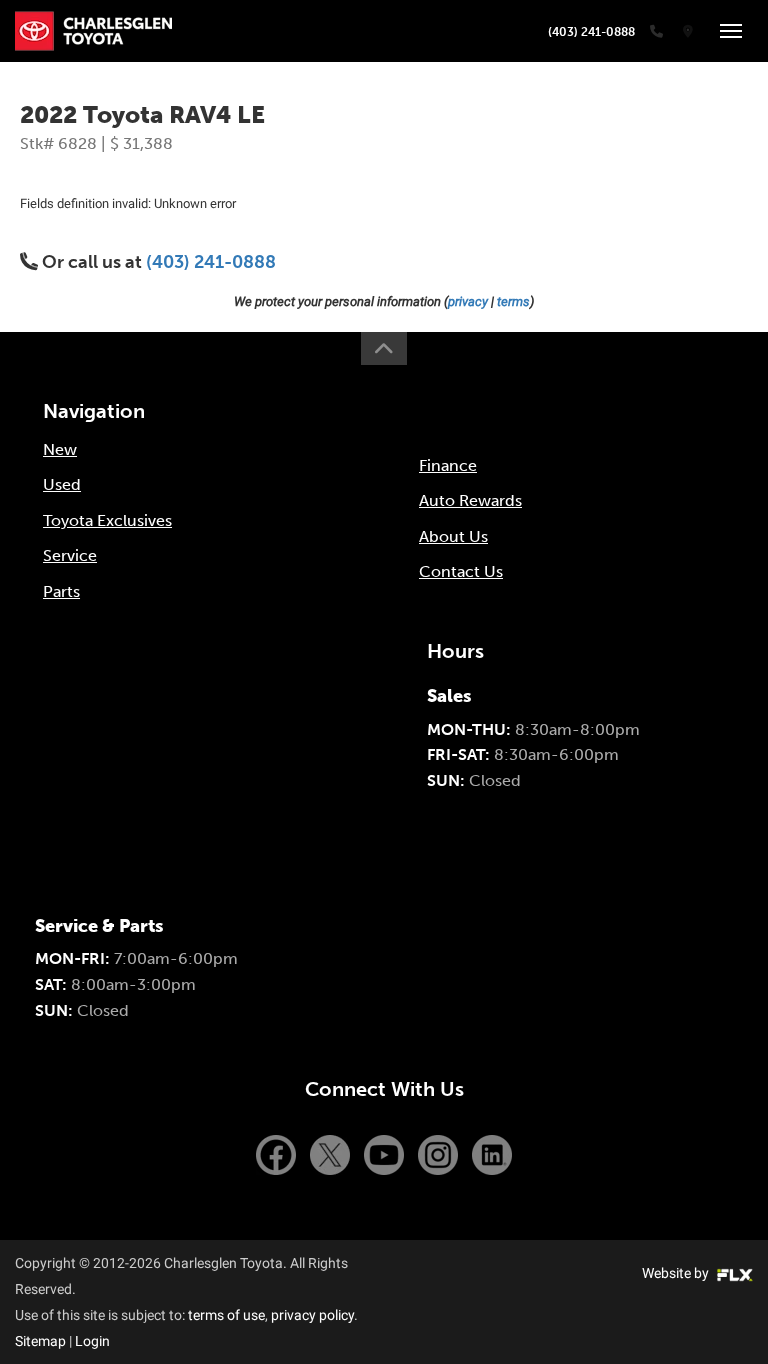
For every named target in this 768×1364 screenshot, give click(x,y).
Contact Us (461, 571)
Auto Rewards (470, 500)
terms (513, 301)
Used (62, 484)
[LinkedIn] (492, 1153)
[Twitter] (332, 1153)
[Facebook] (278, 1153)
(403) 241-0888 (591, 32)
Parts (61, 591)
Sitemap (40, 1341)
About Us (453, 536)
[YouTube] (386, 1153)
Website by (677, 1273)
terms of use (226, 1315)
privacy (468, 301)
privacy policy (312, 1315)
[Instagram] (440, 1153)
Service (70, 555)
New (60, 449)
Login (92, 1341)
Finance (448, 465)
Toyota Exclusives (107, 520)
